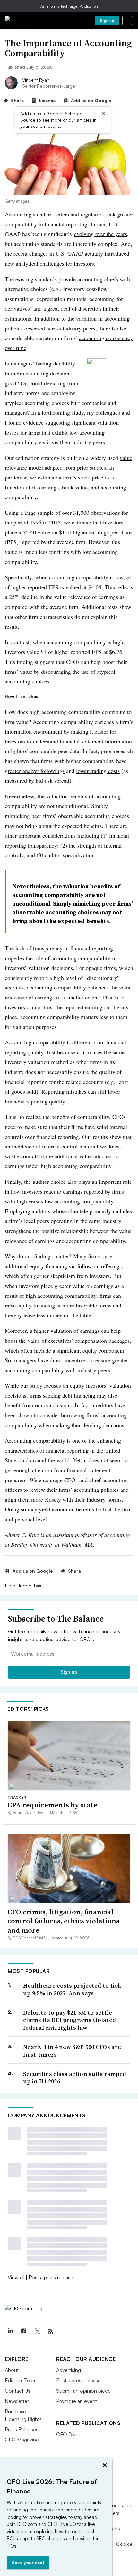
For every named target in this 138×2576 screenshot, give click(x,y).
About (12, 2370)
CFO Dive (67, 2434)
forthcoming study (63, 412)
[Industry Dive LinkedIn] (10, 2331)
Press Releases (22, 2429)
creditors (103, 1405)
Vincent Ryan (36, 80)
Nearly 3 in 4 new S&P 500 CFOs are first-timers (72, 2051)
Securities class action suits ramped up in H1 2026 (75, 2078)
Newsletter (17, 2401)
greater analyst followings (35, 771)
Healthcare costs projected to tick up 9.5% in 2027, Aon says (72, 1989)
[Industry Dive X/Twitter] (37, 2331)
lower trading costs (98, 771)
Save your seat (28, 2562)
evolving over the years (101, 234)
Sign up (107, 20)
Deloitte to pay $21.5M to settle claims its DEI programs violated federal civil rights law (70, 2020)
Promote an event (77, 2401)
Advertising (69, 2370)
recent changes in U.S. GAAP (48, 253)
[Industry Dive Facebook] (23, 2331)
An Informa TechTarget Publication (69, 6)
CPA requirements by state (52, 1805)
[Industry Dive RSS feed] (50, 2331)
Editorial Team (21, 2380)
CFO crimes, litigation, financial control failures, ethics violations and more (63, 1921)
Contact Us (17, 2391)
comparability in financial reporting (46, 224)
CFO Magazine (22, 2440)
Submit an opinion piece (83, 2391)
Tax (37, 1586)
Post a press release (51, 2277)
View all (16, 2277)
